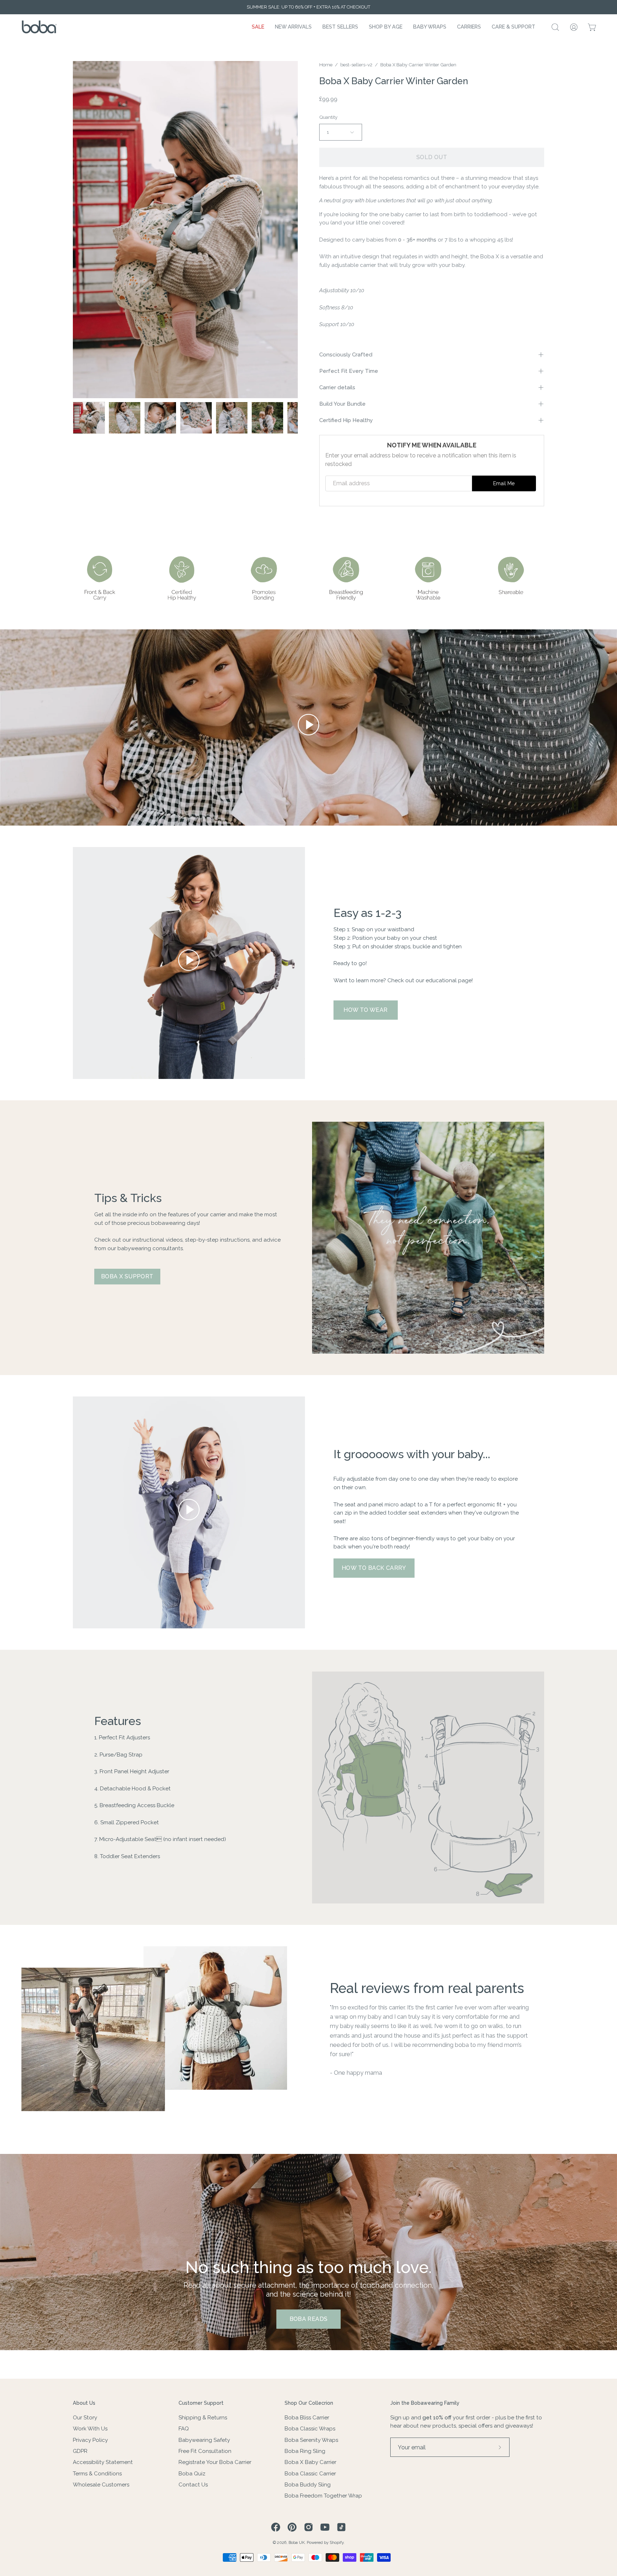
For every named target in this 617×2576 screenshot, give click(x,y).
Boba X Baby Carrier (310, 2462)
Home (326, 65)
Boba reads (309, 2319)
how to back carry (374, 1568)
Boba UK (297, 2542)
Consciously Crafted (346, 355)
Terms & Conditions (97, 2473)
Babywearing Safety (204, 2440)
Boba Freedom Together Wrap (323, 2496)
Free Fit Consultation (205, 2451)
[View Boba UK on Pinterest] (292, 2527)
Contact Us (193, 2485)
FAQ (184, 2429)
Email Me (504, 483)
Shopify (337, 2542)
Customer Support (201, 2403)
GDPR (80, 2451)
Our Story (85, 2418)
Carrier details (337, 387)
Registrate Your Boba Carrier (215, 2462)
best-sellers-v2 (356, 65)
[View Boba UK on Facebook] (276, 2527)
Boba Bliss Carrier (307, 2418)
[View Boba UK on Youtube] (325, 2527)
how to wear (365, 1010)
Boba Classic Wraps (310, 2429)
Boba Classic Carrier (310, 2473)
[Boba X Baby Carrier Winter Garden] (89, 418)
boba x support (127, 1276)
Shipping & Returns (203, 2418)
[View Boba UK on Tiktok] (341, 2527)
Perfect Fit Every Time (349, 371)
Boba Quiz (192, 2473)
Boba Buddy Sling (308, 2485)
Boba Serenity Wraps (311, 2440)
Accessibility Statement (103, 2462)
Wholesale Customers (101, 2485)
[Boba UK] (39, 27)
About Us (84, 2403)
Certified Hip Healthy (346, 420)
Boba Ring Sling (305, 2451)
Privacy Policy (90, 2440)
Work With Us (90, 2429)
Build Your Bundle (342, 404)
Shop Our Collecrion (309, 2403)
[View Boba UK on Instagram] (308, 2527)
